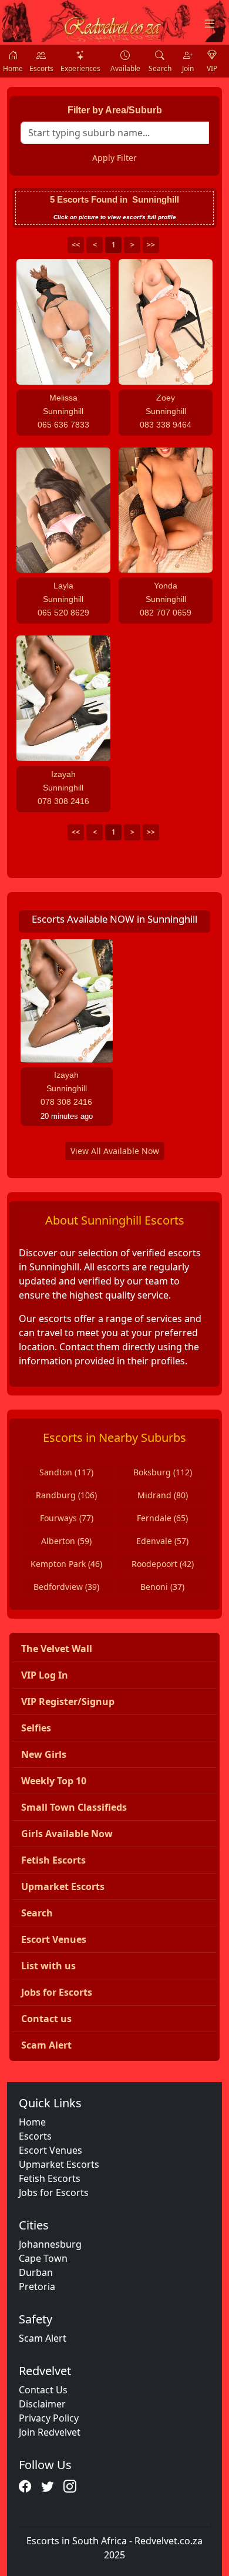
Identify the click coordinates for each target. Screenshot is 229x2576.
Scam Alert (43, 2338)
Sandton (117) (66, 1472)
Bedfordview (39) (66, 1587)
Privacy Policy (49, 2418)
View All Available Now (115, 1151)
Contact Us (43, 2390)
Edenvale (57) (162, 1541)
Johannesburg (50, 2244)
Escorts (35, 2136)
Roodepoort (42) (163, 1564)
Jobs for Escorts (54, 2192)
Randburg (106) (66, 1495)
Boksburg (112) (163, 1472)
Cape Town (43, 2258)
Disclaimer (42, 2404)
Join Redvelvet (50, 2432)
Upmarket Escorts (59, 2164)
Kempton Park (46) (66, 1564)
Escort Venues (50, 2150)
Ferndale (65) (162, 1518)
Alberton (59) (66, 1541)
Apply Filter (114, 158)
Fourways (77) (67, 1518)
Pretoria (37, 2286)
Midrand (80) (163, 1495)
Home (32, 2122)
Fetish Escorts (50, 2178)
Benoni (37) (162, 1587)
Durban (36, 2272)
